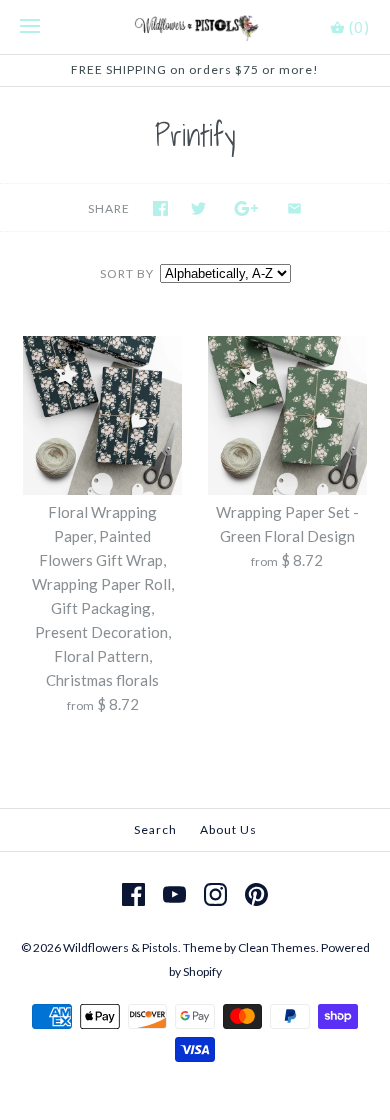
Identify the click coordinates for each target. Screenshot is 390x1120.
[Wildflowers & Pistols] (195, 27)
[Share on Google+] (246, 208)
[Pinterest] (256, 894)
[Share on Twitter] (198, 208)
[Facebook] (133, 894)
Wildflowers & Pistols (120, 947)
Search (155, 829)
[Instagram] (215, 894)
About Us (228, 829)
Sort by (127, 273)
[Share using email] (294, 208)
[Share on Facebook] (160, 208)
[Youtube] (174, 894)
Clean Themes (277, 947)
